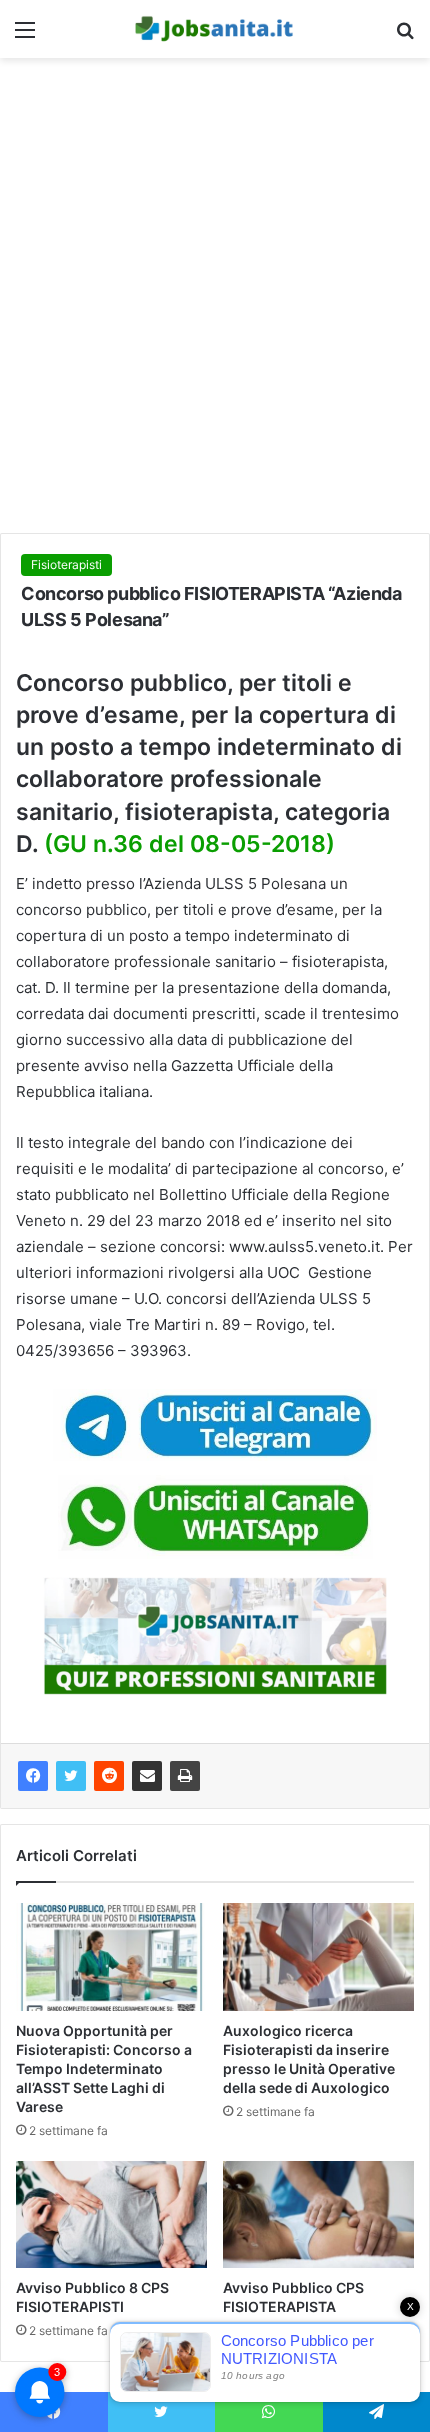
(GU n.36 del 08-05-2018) (189, 844)
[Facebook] (33, 1776)
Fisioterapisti (66, 564)
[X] (71, 1776)
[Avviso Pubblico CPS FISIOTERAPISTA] (318, 2215)
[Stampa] (185, 1776)
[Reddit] (109, 1776)
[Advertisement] (215, 303)
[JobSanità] (215, 29)
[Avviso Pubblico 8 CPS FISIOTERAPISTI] (111, 2215)
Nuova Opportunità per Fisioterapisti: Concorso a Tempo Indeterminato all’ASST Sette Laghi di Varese (104, 2068)
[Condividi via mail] (147, 1776)
